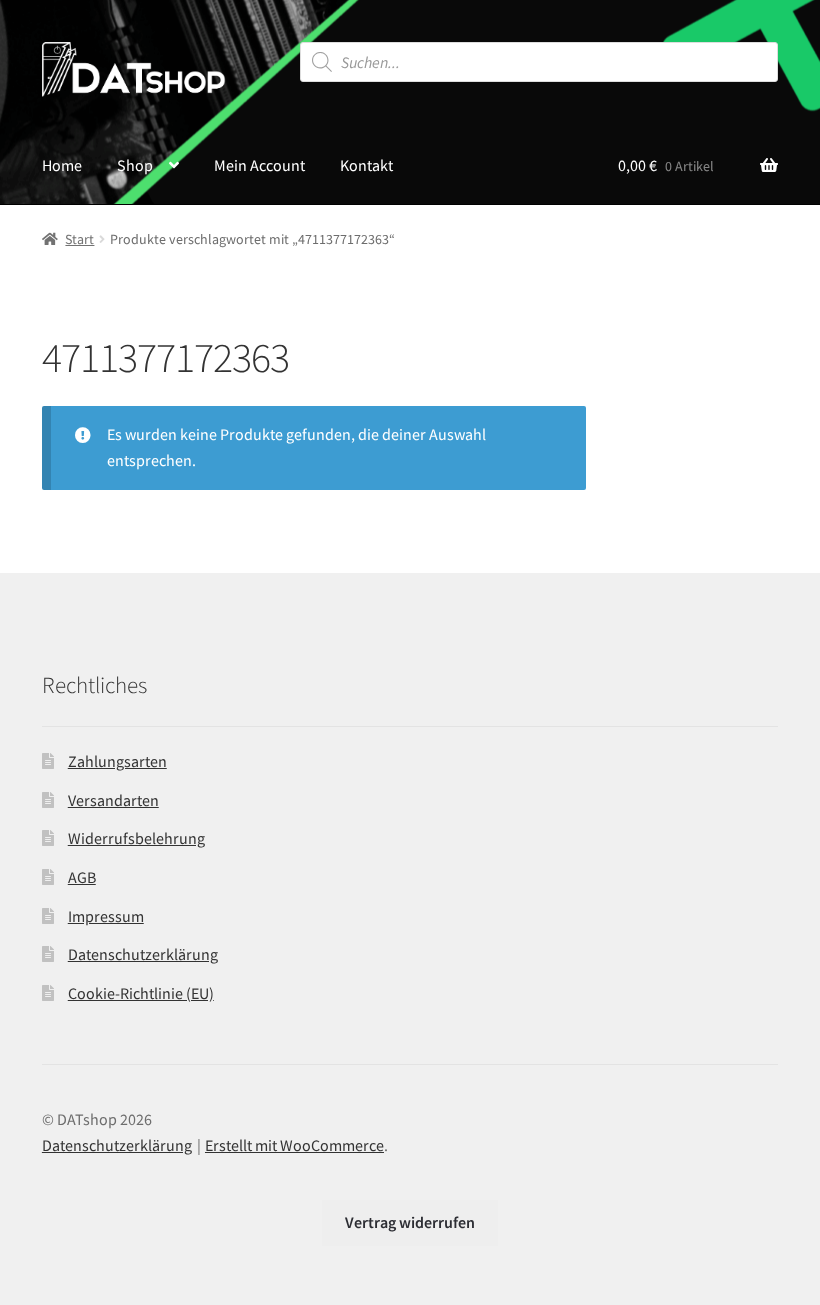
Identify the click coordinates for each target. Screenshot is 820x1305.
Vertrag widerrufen (410, 1222)
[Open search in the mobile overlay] (539, 62)
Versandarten (113, 800)
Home (62, 165)
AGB (82, 877)
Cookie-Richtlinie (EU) (141, 993)
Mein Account (259, 165)
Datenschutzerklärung (143, 954)
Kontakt (366, 165)
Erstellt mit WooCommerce (294, 1145)
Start (79, 239)
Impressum (106, 916)
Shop (135, 165)
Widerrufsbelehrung (136, 838)
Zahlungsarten (117, 761)
